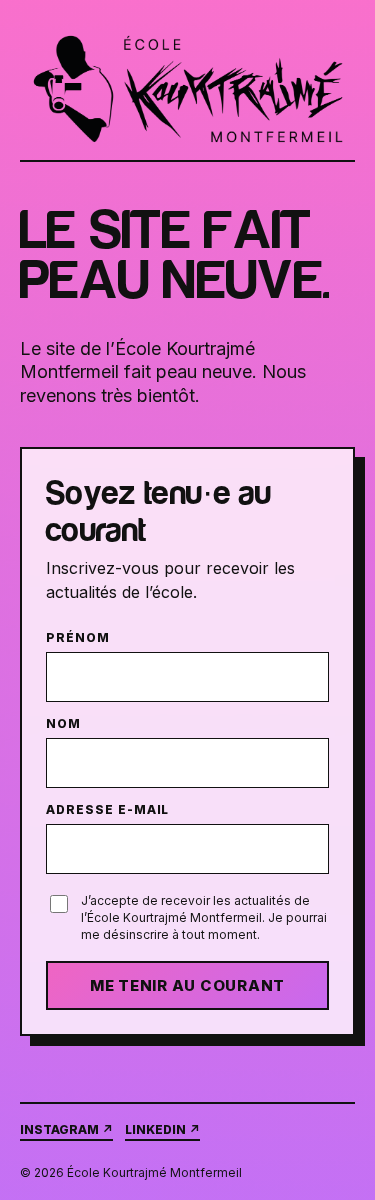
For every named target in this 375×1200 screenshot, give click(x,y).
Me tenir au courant (187, 985)
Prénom (78, 637)
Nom (63, 723)
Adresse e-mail (107, 809)
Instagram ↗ (66, 1129)
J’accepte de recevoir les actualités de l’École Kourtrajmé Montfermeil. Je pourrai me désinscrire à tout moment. (204, 917)
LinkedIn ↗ (162, 1129)
